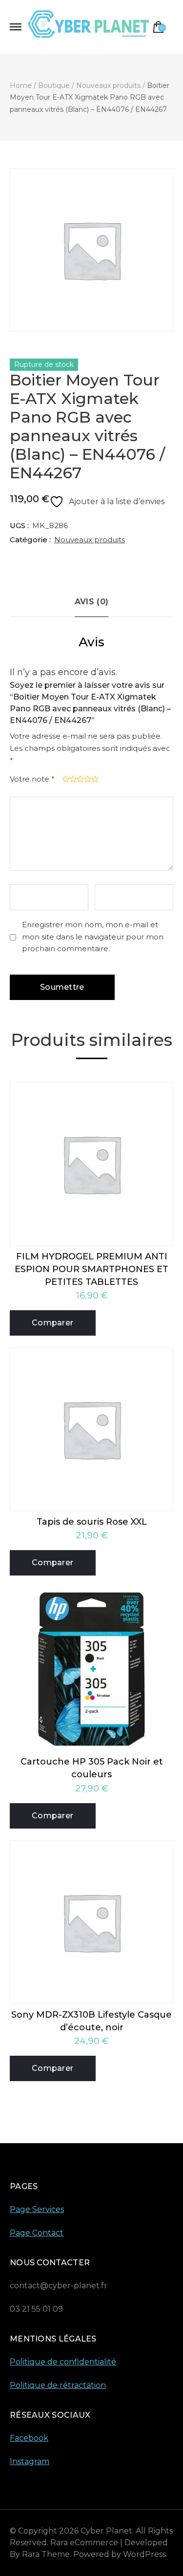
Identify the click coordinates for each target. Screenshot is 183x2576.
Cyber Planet (106, 2531)
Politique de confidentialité (63, 2362)
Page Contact (37, 2233)
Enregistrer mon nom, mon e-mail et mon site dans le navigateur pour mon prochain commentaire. (93, 937)
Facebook (29, 2438)
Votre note (32, 779)
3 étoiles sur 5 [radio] (79, 779)
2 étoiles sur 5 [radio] (72, 779)
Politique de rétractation (58, 2385)
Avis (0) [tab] (91, 602)
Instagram (30, 2461)
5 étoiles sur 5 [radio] (94, 779)
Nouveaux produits (90, 540)
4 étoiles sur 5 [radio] (87, 779)
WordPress (144, 2554)
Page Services (37, 2209)
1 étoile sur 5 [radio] (65, 779)
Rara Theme (46, 2554)
